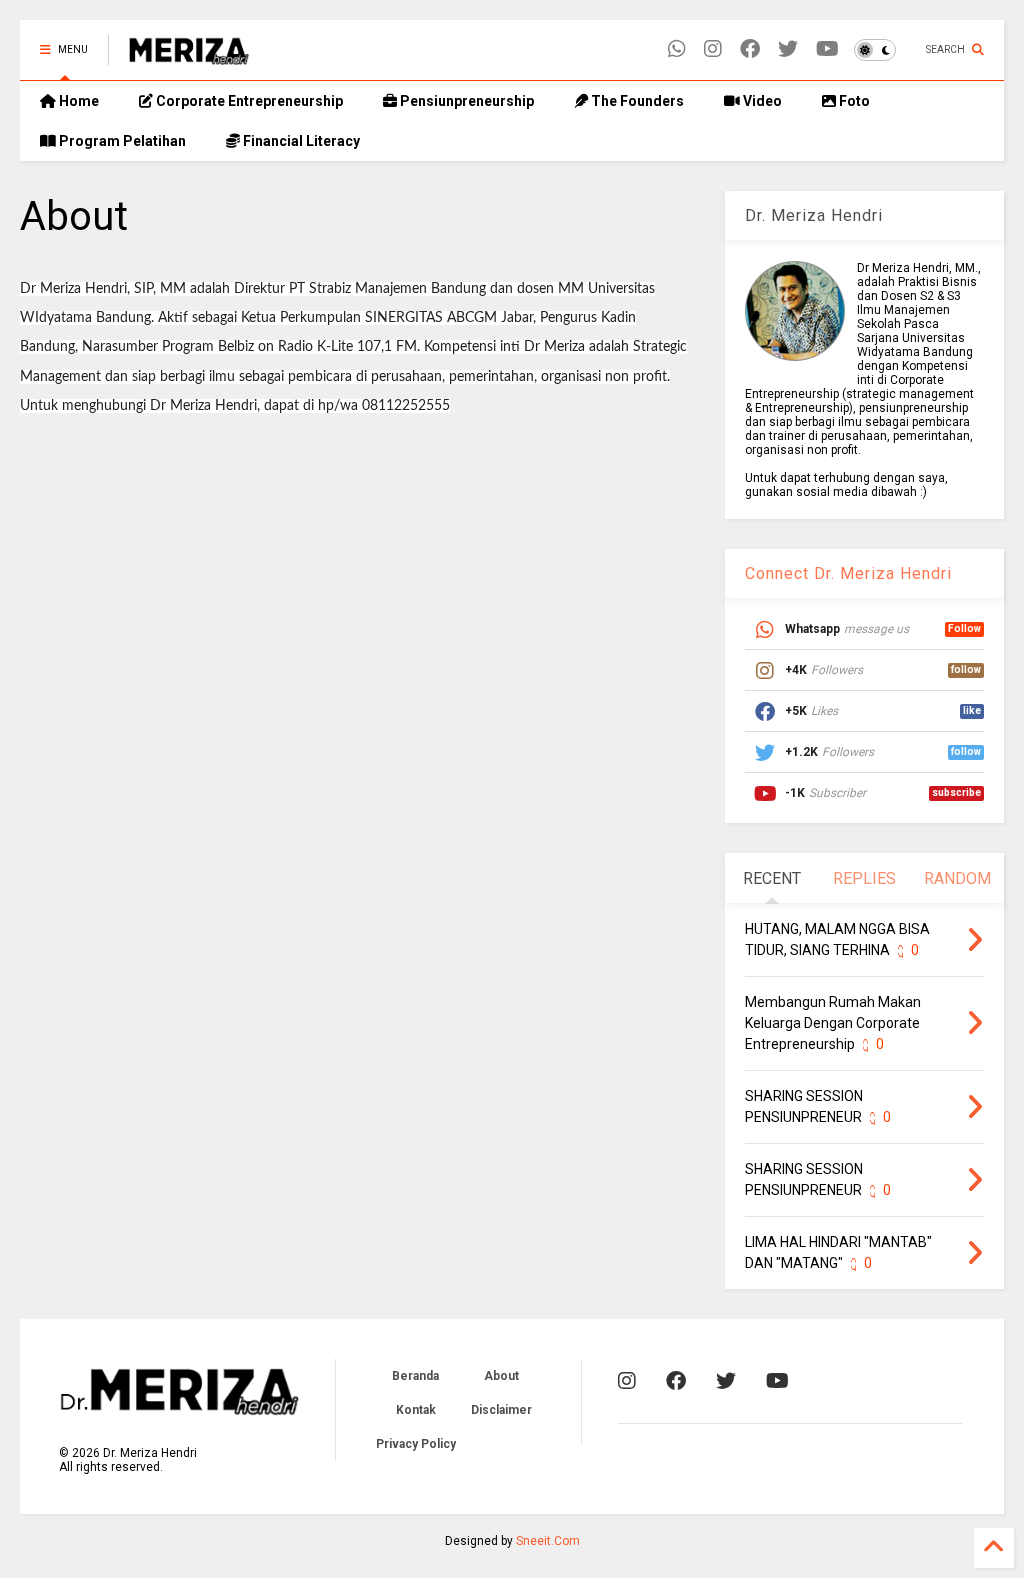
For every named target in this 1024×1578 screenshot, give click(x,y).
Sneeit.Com (548, 1541)
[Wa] (677, 49)
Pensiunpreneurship (465, 101)
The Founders (636, 101)
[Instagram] (713, 49)
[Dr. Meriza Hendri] (189, 56)
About (501, 1376)
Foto (853, 101)
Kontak (416, 1410)
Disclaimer (501, 1410)
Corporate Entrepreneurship (248, 101)
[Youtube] (827, 49)
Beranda (415, 1376)
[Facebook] (750, 49)
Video (761, 101)
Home (77, 101)
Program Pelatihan (121, 141)
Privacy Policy (416, 1444)
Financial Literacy (300, 141)
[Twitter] (788, 49)
